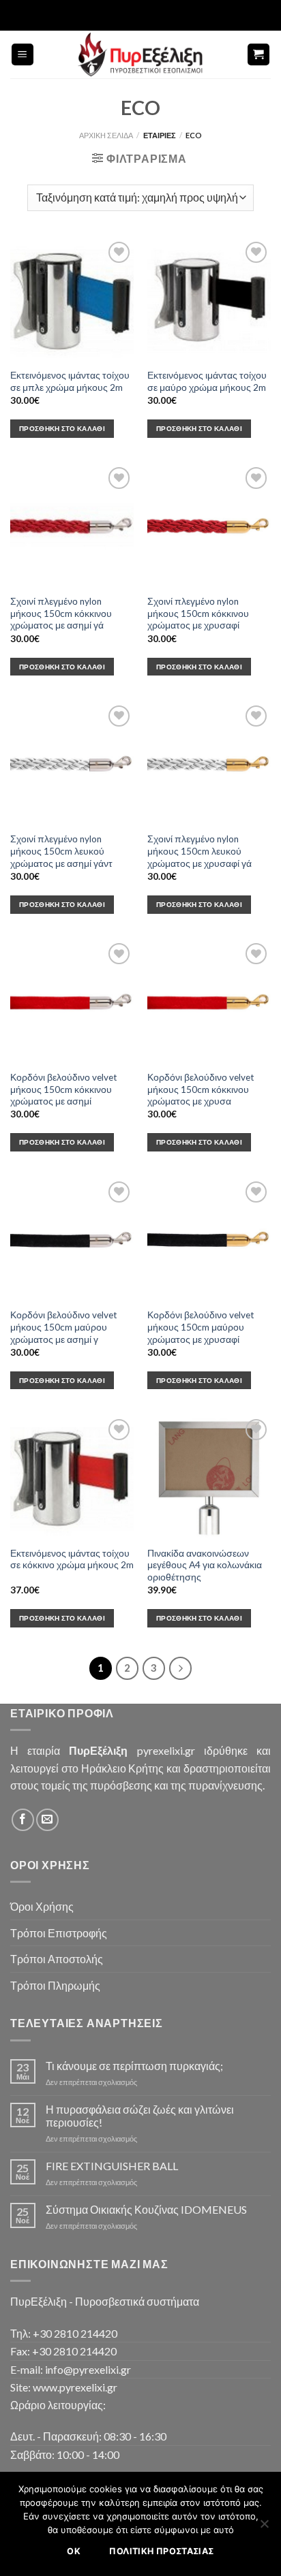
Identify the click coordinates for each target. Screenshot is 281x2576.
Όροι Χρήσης (42, 1906)
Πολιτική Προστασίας (161, 2551)
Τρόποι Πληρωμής (55, 1985)
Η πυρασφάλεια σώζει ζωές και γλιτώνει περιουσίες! (140, 2116)
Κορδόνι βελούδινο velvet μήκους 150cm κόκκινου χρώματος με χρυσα (201, 1089)
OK (74, 2551)
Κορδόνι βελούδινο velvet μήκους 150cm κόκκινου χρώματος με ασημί (64, 1089)
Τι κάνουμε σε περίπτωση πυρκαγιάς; (134, 2066)
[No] (264, 2528)
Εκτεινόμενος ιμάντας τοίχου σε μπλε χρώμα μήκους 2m (70, 381)
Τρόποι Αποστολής (57, 1959)
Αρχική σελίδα (106, 135)
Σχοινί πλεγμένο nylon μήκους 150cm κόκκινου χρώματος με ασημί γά (61, 613)
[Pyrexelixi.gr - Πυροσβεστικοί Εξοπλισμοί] (140, 54)
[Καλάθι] (259, 55)
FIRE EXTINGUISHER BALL (112, 2166)
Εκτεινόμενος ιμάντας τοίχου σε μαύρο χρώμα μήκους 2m (207, 381)
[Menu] (23, 55)
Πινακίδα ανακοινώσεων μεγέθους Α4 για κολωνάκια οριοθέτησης (205, 1565)
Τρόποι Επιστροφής (59, 1933)
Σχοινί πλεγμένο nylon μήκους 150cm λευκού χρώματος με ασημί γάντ (61, 851)
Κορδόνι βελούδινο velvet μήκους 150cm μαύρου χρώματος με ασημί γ (64, 1327)
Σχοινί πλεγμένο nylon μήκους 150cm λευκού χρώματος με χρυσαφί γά (199, 851)
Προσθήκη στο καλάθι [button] (62, 428)
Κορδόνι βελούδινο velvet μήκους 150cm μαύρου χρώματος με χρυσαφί (201, 1327)
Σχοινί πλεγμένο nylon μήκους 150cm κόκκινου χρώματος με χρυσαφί (198, 613)
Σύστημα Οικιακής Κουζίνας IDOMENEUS (146, 2209)
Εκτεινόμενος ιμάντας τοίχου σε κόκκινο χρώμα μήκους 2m (72, 1559)
